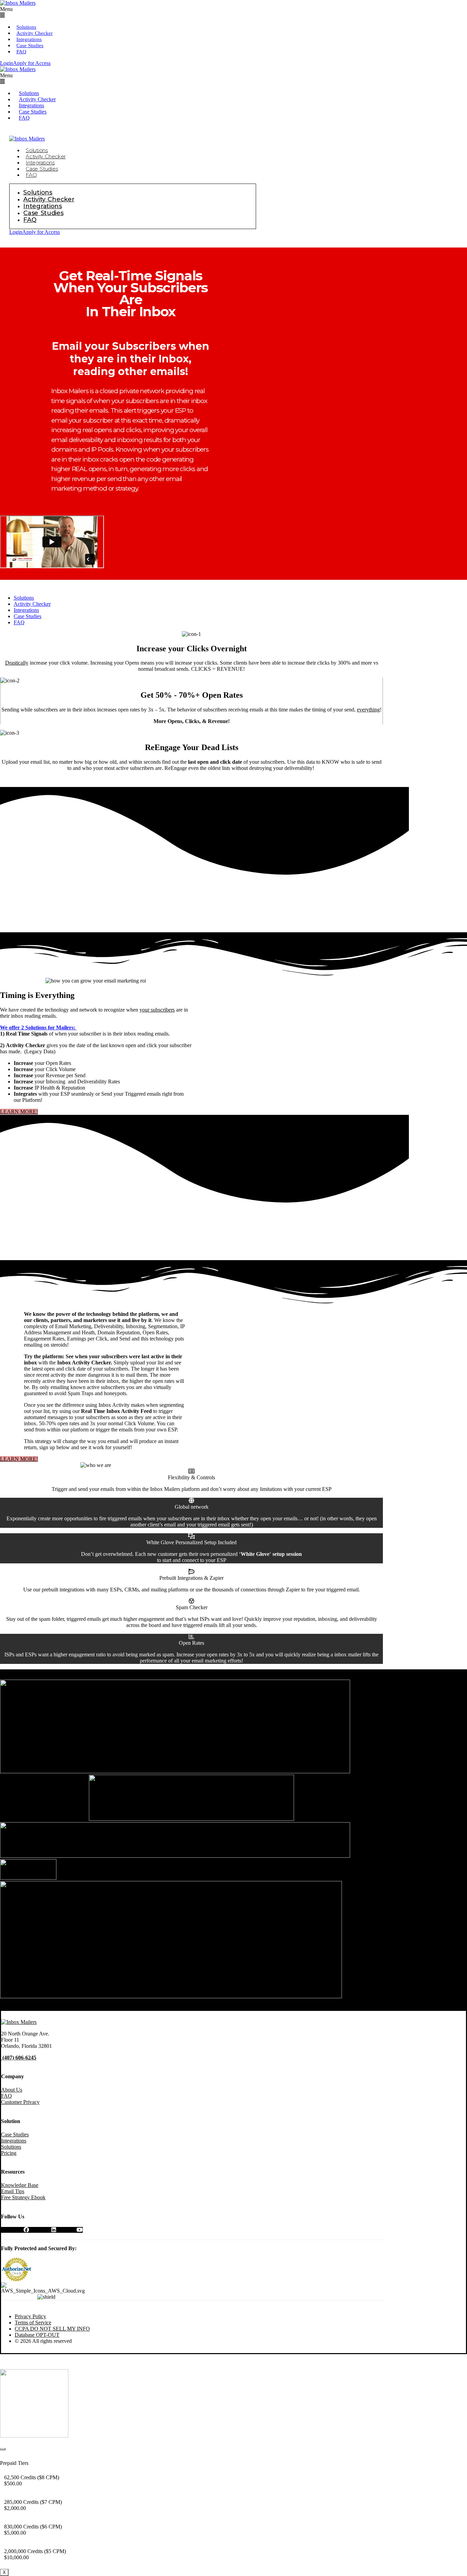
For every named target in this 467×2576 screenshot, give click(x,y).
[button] (102, 12)
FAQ (21, 52)
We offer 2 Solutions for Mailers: (38, 1027)
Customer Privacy (20, 2102)
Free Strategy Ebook (23, 2197)
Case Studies (30, 45)
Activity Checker (35, 33)
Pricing (9, 2153)
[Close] (3, 2449)
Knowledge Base (20, 2185)
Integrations (29, 39)
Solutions (26, 27)
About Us (12, 2090)
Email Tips (13, 2191)
